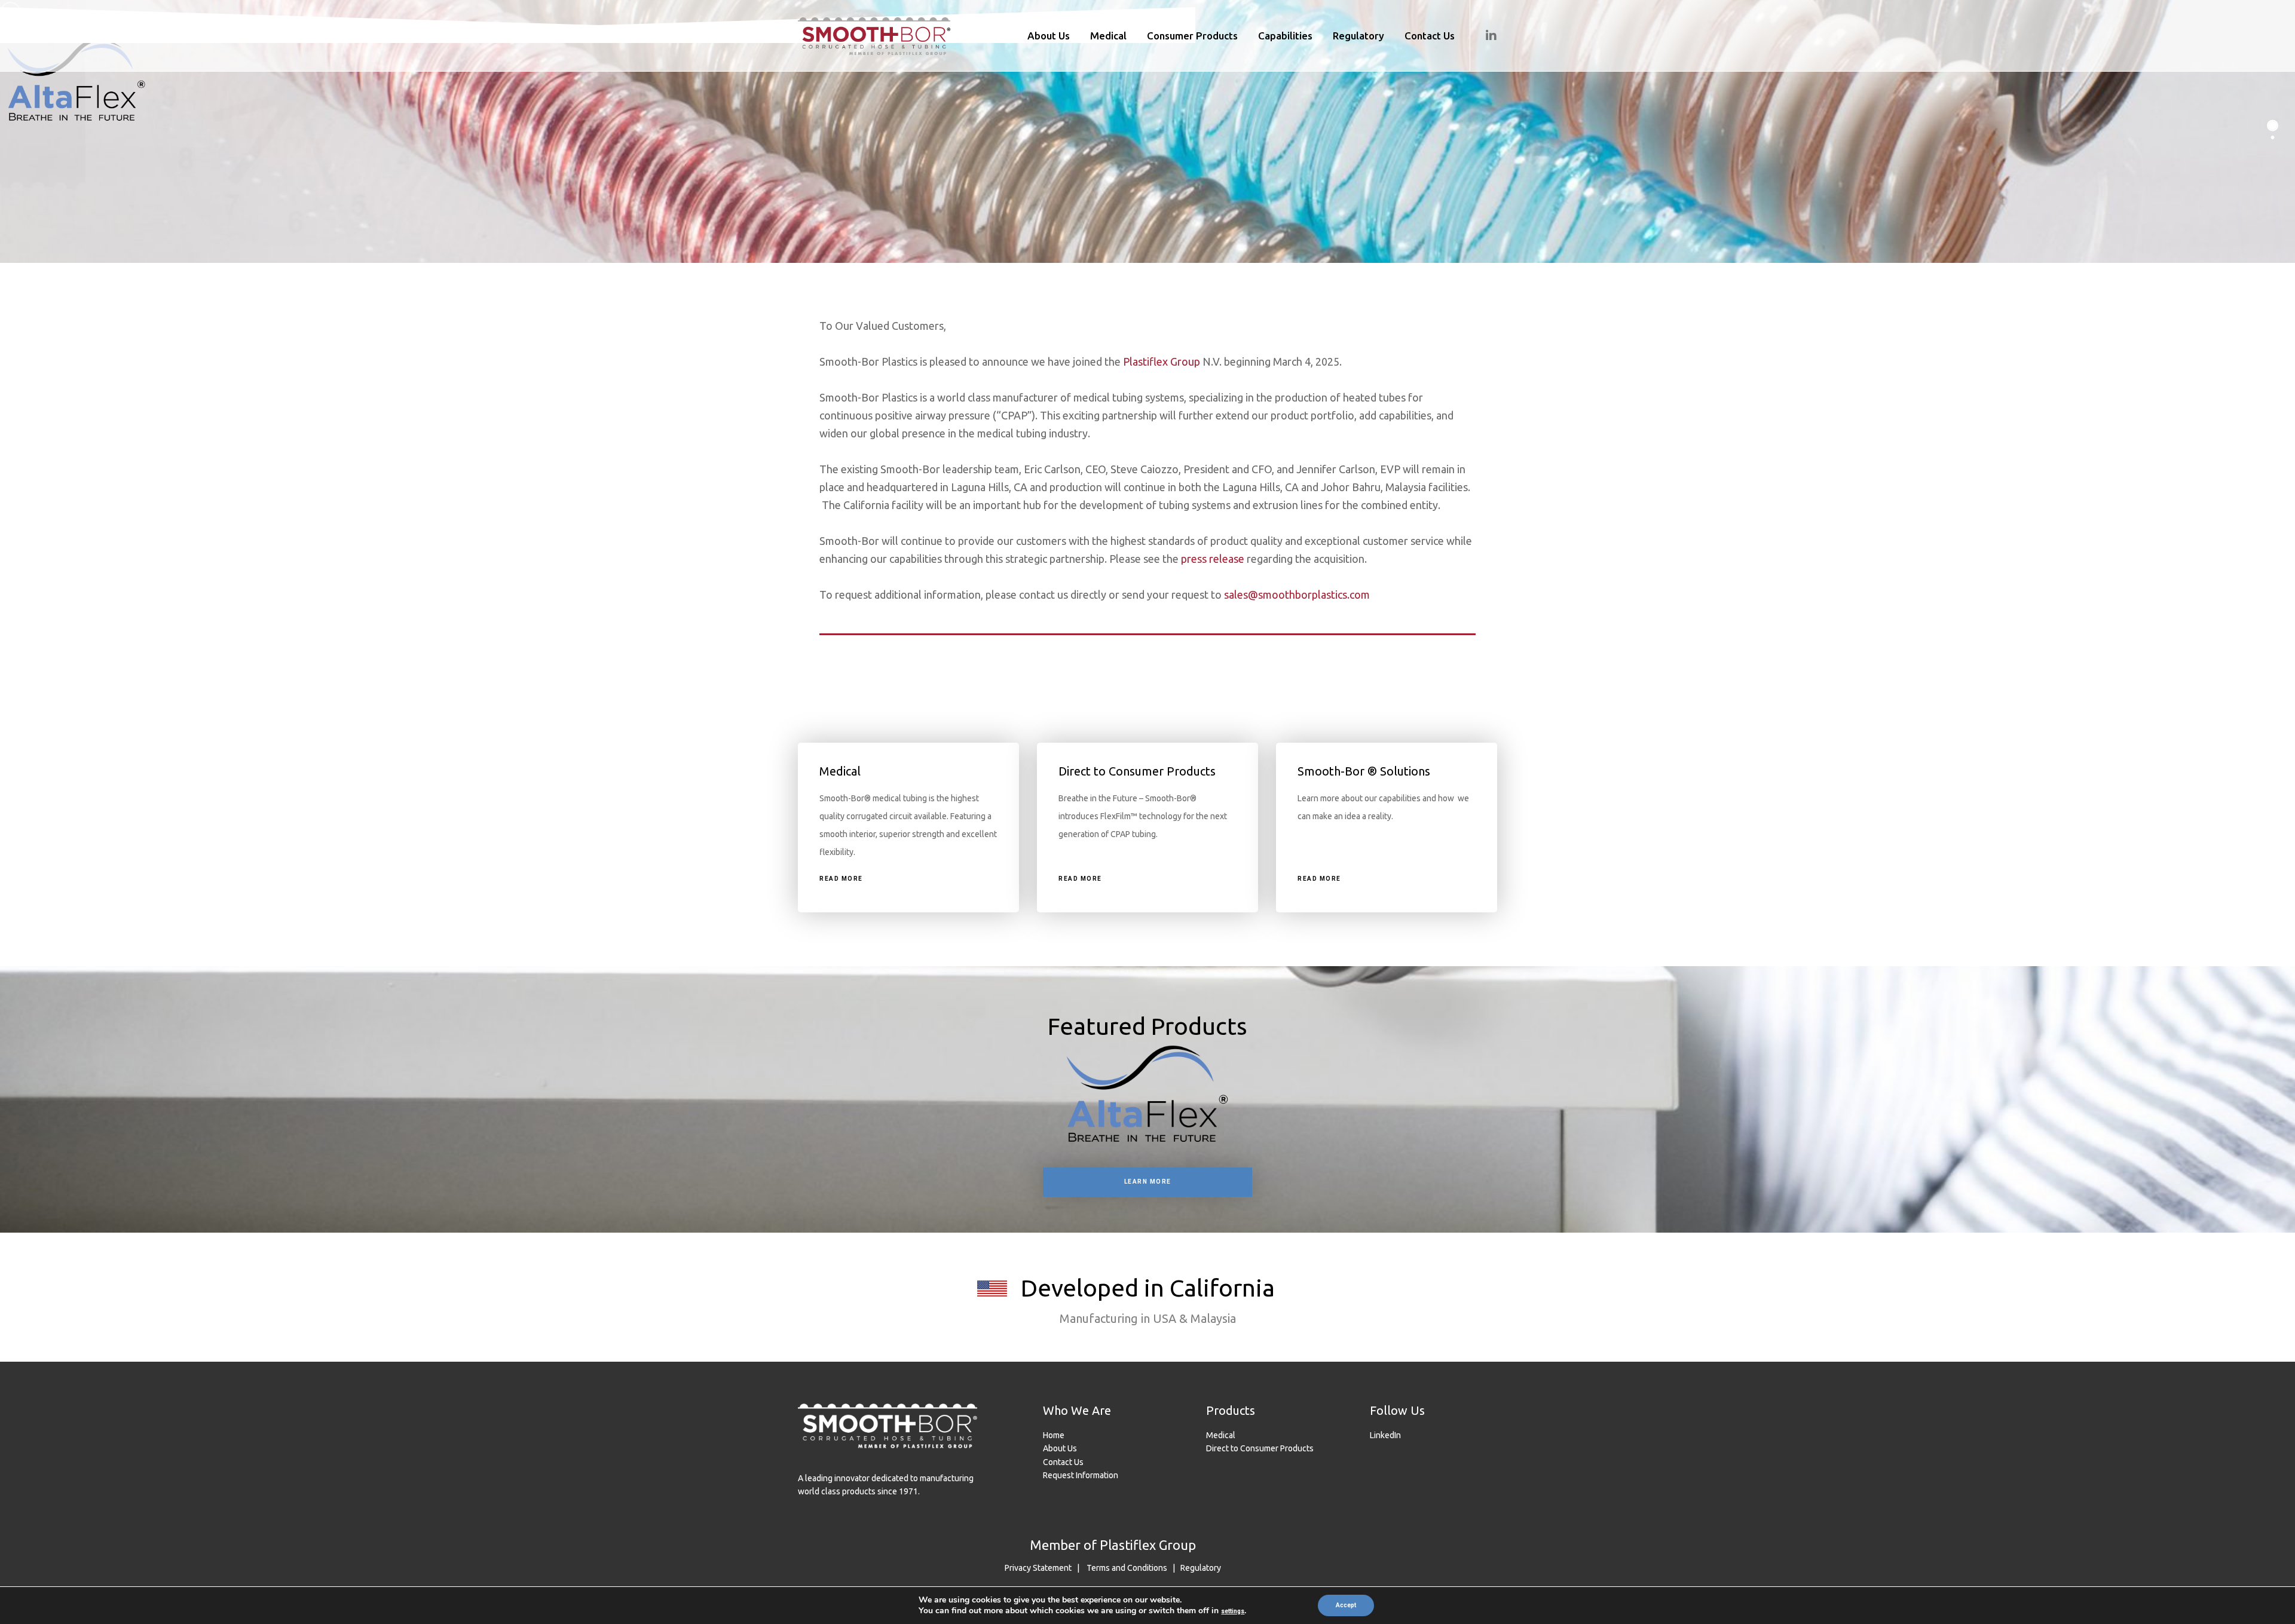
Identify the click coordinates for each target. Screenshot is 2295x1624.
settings (1233, 1611)
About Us (1060, 1448)
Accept (1346, 1605)
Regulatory (1201, 1568)
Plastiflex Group (1162, 361)
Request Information (1081, 1475)
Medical (1221, 1435)
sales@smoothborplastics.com (1297, 595)
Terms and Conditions (1127, 1568)
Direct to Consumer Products (1260, 1448)
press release (1213, 559)
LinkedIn (1385, 1435)
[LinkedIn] (1484, 36)
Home (1054, 1435)
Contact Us (1063, 1462)
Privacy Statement (1038, 1568)
